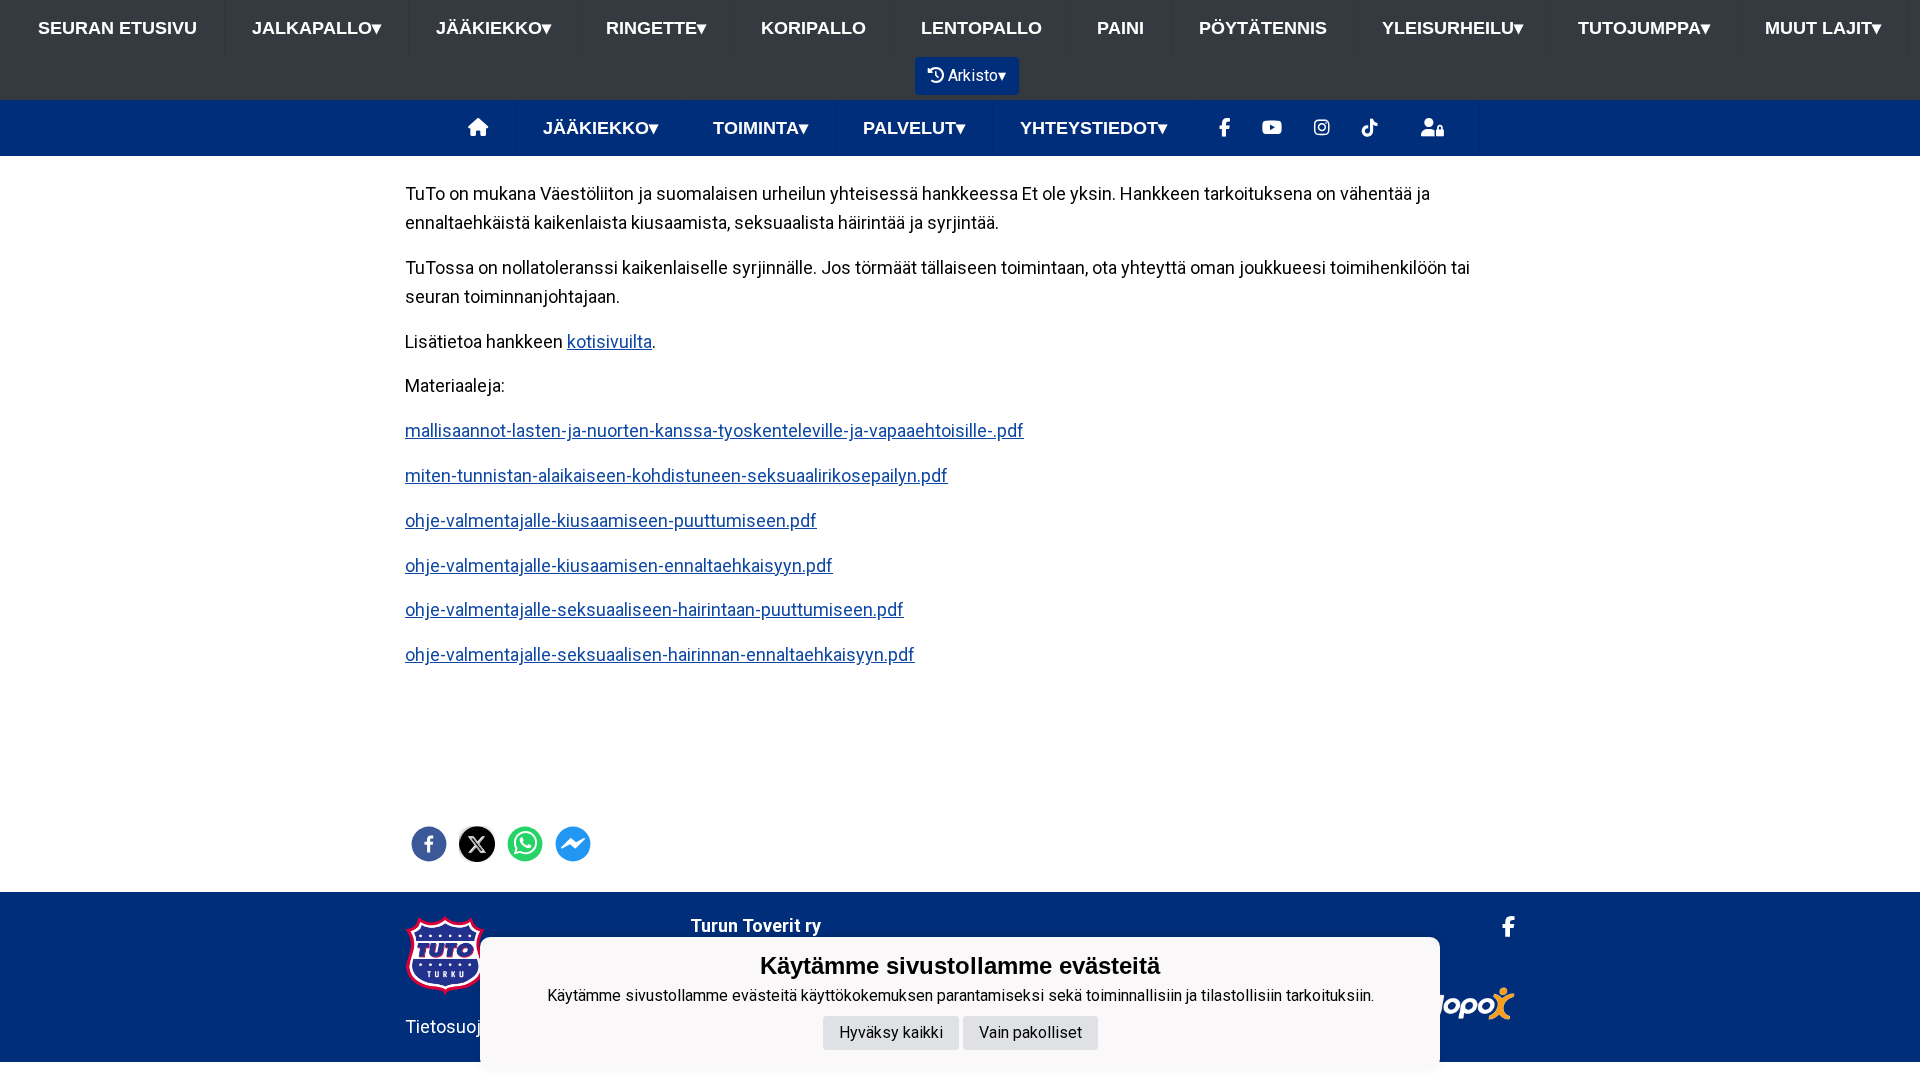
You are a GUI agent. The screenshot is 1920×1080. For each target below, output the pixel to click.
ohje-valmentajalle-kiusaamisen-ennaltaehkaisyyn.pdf (619, 565)
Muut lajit (1823, 28)
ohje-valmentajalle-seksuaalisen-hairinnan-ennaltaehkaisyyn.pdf (660, 654)
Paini (1120, 28)
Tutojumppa (1644, 28)
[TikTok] (1370, 128)
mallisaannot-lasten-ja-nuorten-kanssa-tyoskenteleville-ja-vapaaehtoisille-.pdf (714, 430)
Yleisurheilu (1452, 28)
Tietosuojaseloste (477, 1026)
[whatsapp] (525, 844)
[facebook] (429, 844)
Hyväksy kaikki (891, 1032)
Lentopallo (981, 28)
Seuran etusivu (117, 28)
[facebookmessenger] (573, 844)
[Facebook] (1224, 128)
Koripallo (813, 28)
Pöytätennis (1263, 28)
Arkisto (977, 75)
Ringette (656, 28)
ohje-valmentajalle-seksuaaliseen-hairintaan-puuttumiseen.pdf (654, 609)
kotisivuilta (609, 341)
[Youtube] (1272, 128)
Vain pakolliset (1030, 1032)
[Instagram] (1322, 128)
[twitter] (477, 844)
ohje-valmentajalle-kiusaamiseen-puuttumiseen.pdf (611, 520)
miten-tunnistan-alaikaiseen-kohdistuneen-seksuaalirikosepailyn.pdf (676, 475)
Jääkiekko (493, 28)
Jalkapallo (316, 28)
